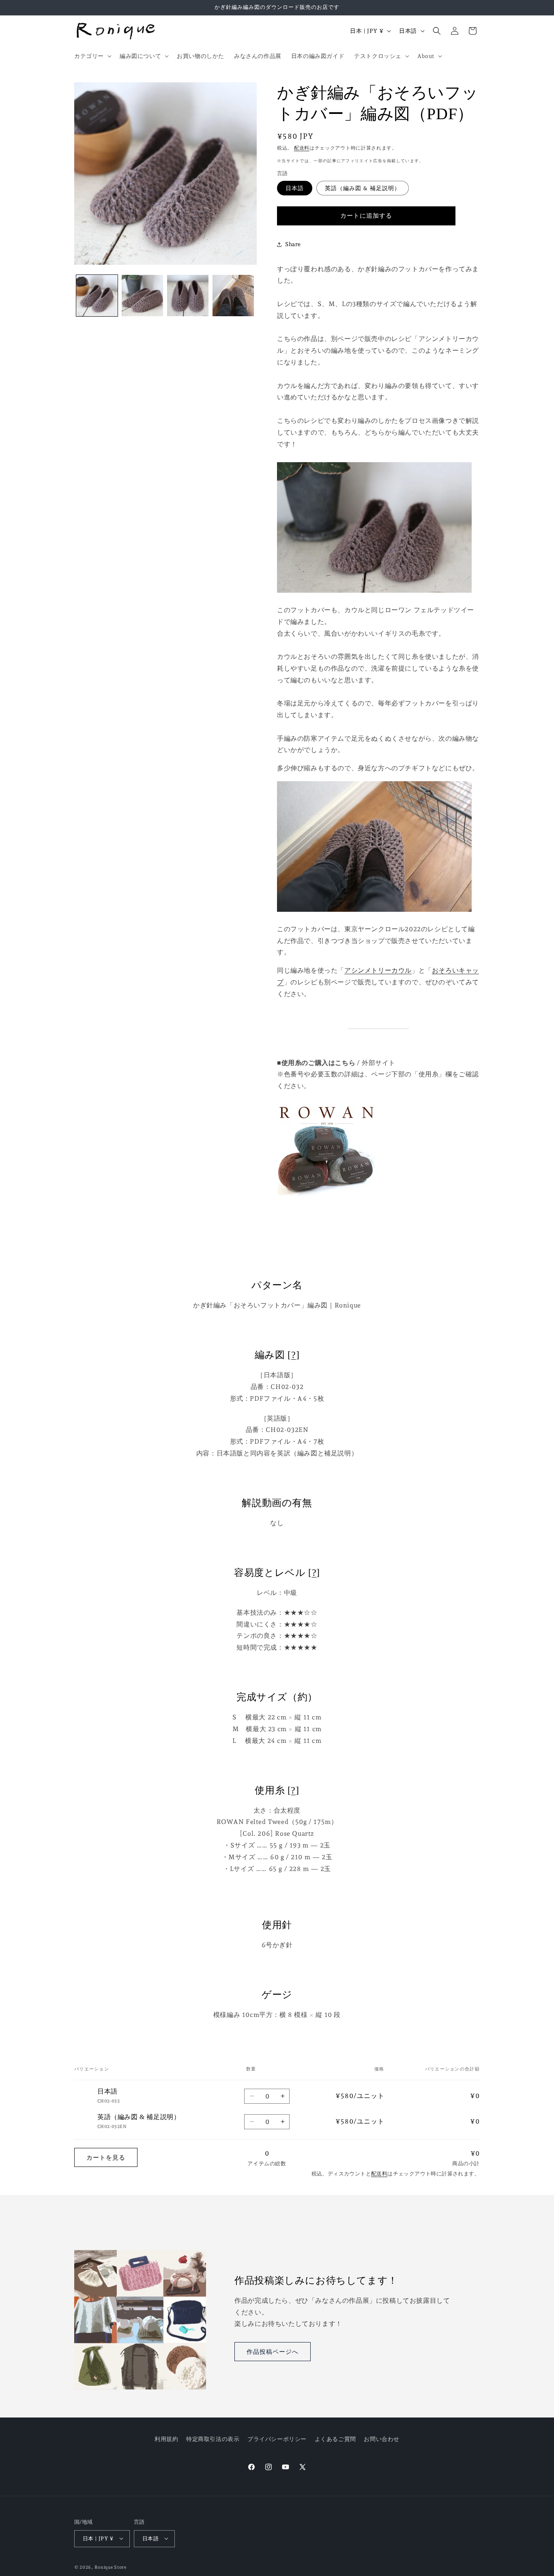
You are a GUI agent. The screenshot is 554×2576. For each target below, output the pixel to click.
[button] (92, 56)
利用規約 (166, 2439)
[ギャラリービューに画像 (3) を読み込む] (188, 296)
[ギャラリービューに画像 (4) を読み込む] (233, 296)
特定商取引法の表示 (213, 2439)
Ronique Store (111, 2567)
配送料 (302, 148)
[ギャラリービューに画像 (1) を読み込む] (97, 296)
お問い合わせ (382, 2439)
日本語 (295, 188)
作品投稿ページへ (273, 2352)
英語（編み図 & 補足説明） (363, 188)
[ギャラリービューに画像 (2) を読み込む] (142, 296)
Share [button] (293, 244)
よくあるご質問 (335, 2439)
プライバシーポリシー (277, 2439)
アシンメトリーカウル (378, 970)
